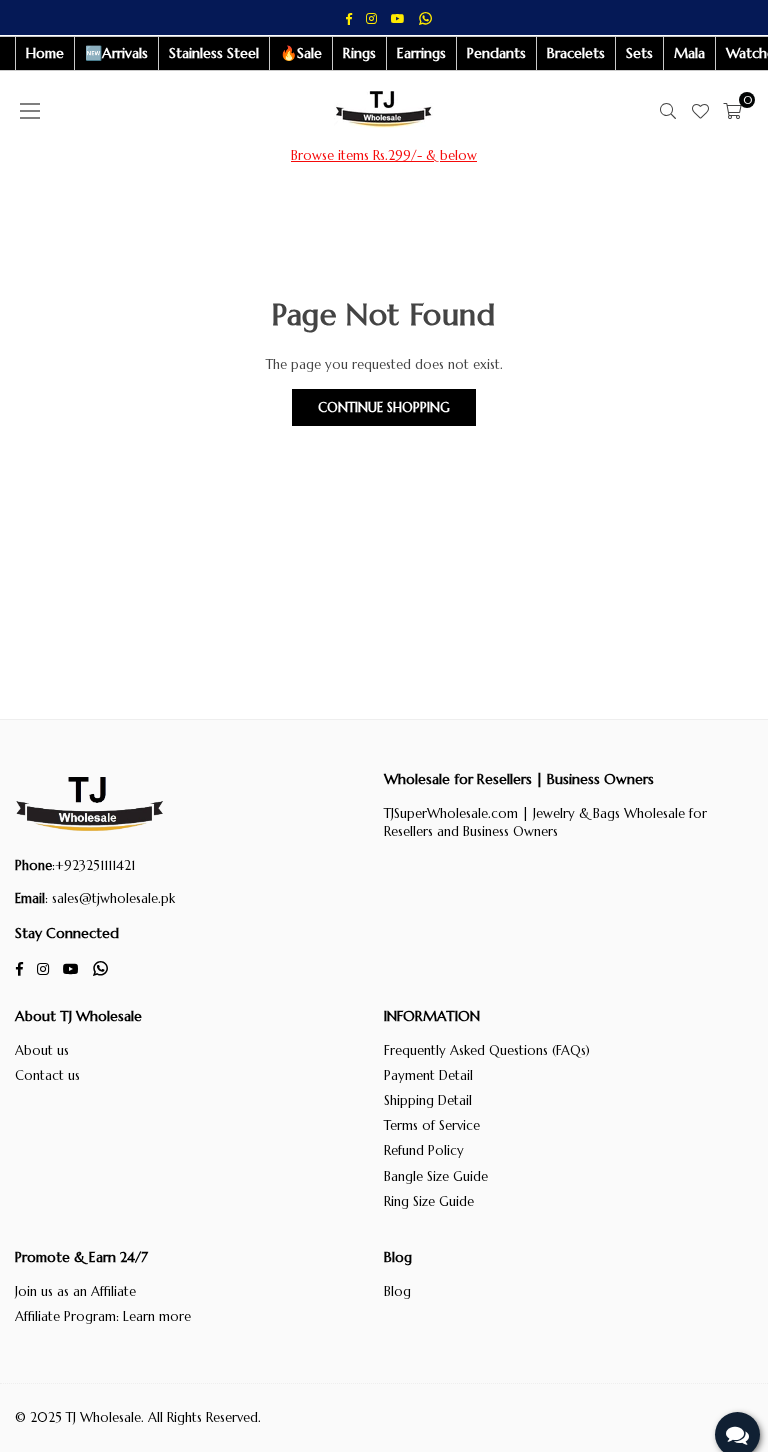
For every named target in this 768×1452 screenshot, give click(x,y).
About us (42, 1050)
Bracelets (576, 53)
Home (45, 53)
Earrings (421, 53)
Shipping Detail (428, 1100)
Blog (397, 1291)
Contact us (47, 1075)
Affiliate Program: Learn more (103, 1316)
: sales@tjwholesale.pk (110, 898)
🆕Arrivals (116, 53)
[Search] (668, 111)
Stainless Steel (214, 53)
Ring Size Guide (429, 1201)
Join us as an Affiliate (75, 1291)
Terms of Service (432, 1125)
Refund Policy (424, 1150)
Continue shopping (384, 407)
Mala (689, 53)
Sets (639, 53)
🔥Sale (301, 53)
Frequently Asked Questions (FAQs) (487, 1050)
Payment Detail (428, 1075)
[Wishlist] (700, 111)
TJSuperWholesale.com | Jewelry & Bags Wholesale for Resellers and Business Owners (545, 822)
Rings (359, 53)
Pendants (496, 53)
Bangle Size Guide (436, 1176)
